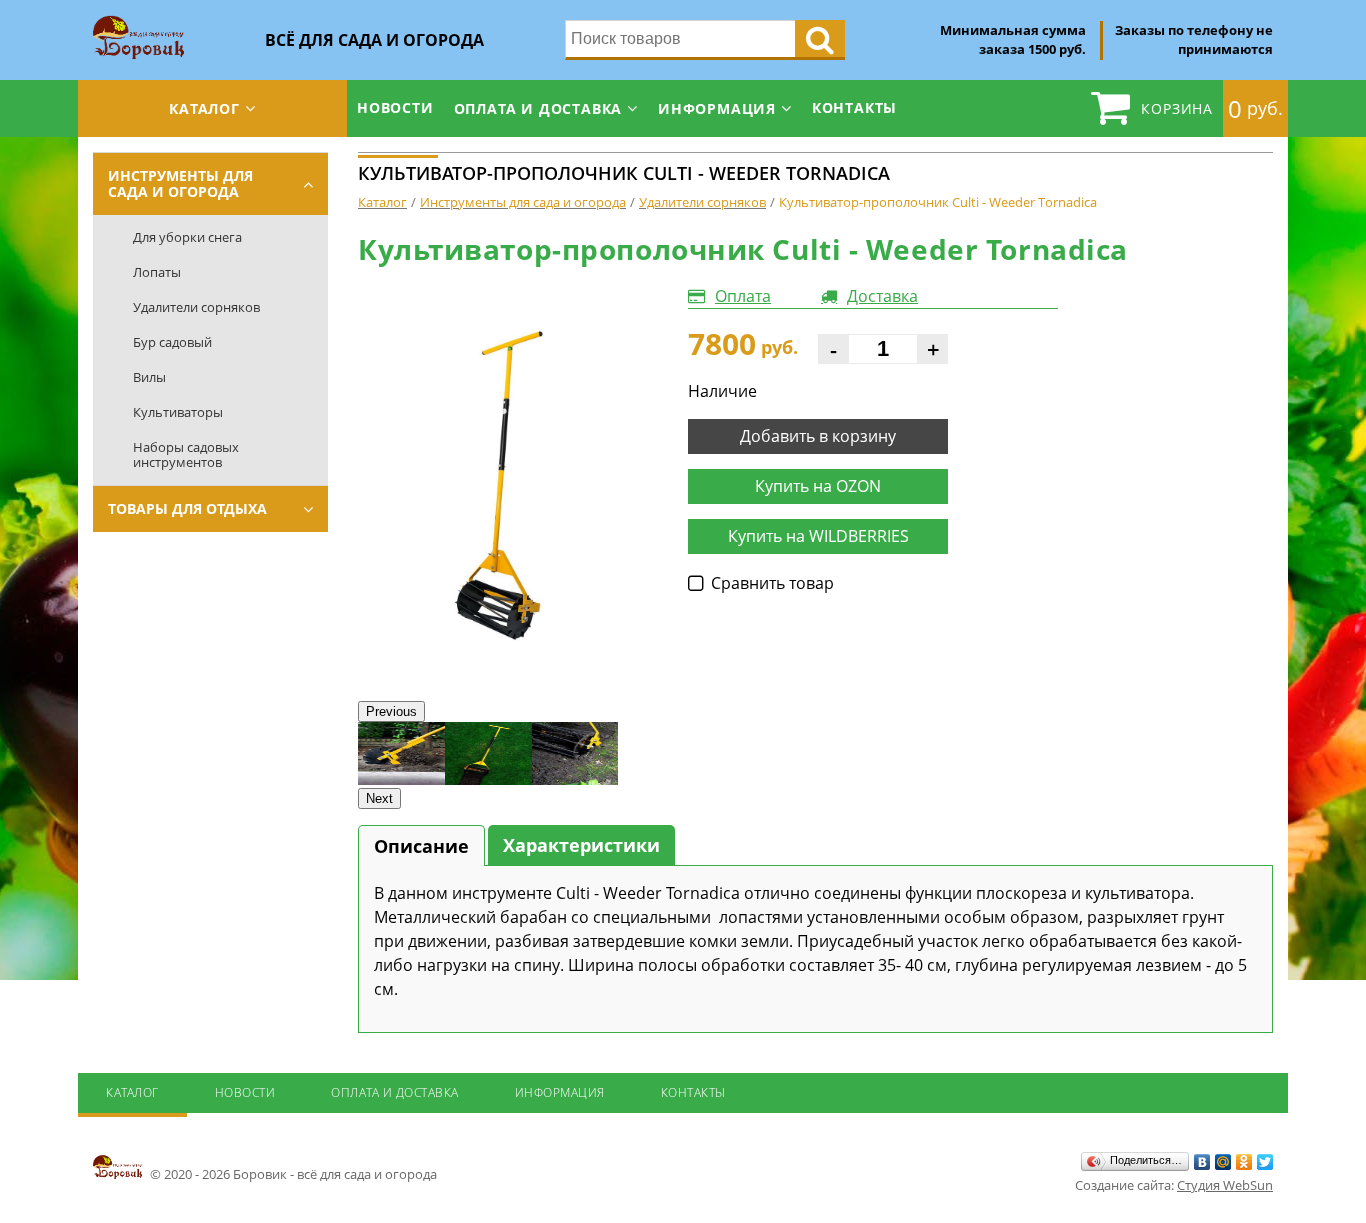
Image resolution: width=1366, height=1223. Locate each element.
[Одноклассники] (1244, 1162)
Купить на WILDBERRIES (818, 536)
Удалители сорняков (196, 307)
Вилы (149, 377)
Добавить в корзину (818, 436)
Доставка (882, 296)
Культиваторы (178, 412)
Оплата (743, 296)
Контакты (854, 107)
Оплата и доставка (538, 108)
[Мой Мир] (1223, 1162)
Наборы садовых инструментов (186, 454)
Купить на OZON (818, 486)
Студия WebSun (1225, 1185)
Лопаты (157, 272)
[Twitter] (1265, 1162)
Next (379, 798)
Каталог (204, 108)
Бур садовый (172, 342)
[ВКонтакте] (1202, 1162)
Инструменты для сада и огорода (180, 183)
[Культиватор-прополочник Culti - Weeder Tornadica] (508, 484)
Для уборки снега (187, 237)
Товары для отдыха (187, 508)
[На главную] (138, 22)
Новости (395, 107)
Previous (391, 711)
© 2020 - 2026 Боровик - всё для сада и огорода (292, 1174)
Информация (717, 108)
